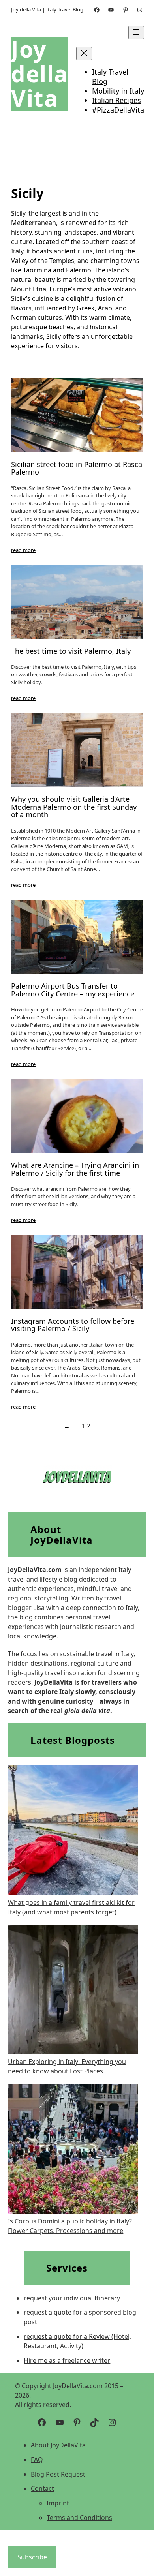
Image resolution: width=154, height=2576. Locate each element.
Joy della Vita (40, 74)
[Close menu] (84, 53)
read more (23, 550)
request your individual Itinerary (72, 2298)
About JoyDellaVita (58, 2445)
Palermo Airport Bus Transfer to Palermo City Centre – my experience (73, 990)
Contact (42, 2488)
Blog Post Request (58, 2474)
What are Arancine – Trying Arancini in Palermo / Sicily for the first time (75, 1169)
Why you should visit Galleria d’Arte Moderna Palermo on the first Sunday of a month (74, 807)
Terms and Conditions (79, 2518)
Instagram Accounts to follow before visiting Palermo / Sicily (73, 1325)
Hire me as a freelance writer (67, 2360)
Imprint (58, 2503)
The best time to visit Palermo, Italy (71, 651)
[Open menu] (136, 33)
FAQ (37, 2460)
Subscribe (32, 2557)
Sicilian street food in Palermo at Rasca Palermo (77, 469)
